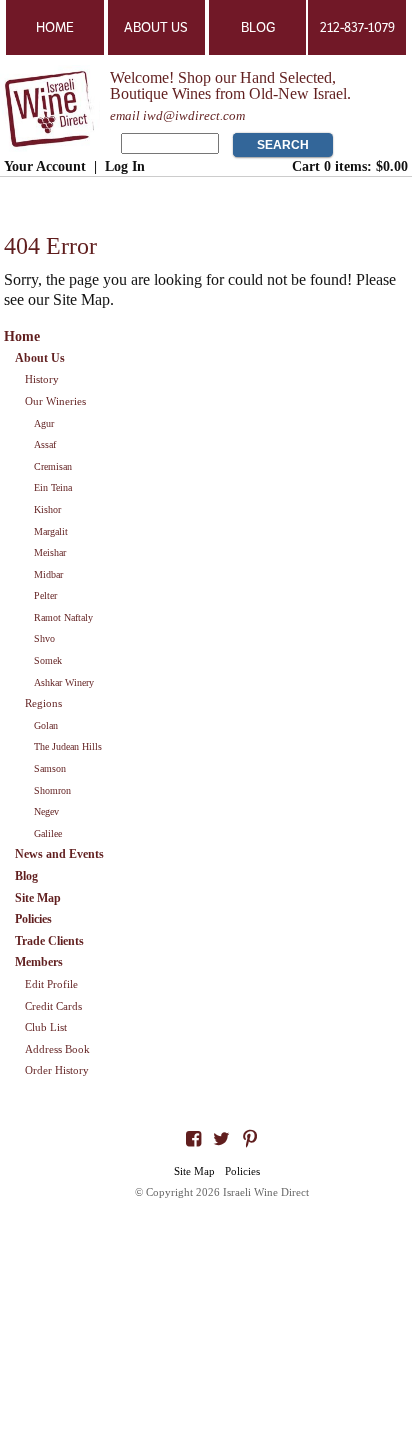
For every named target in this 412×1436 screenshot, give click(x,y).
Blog (258, 27)
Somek (48, 660)
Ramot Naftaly (63, 617)
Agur (44, 423)
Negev (46, 811)
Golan (46, 725)
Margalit (51, 531)
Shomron (52, 790)
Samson (50, 768)
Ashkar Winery (64, 682)
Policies (33, 919)
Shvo (44, 638)
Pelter (45, 595)
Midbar (48, 574)
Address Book (57, 1049)
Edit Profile (51, 984)
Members (39, 962)
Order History (57, 1070)
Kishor (47, 509)
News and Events (59, 854)
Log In (125, 166)
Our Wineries (55, 401)
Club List (46, 1027)
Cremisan (53, 466)
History (42, 379)
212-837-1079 (357, 27)
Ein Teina (53, 487)
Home (55, 27)
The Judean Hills (68, 746)
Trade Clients (49, 941)
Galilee (48, 833)
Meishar (50, 552)
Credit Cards (53, 1006)
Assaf (45, 444)
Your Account (45, 166)
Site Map (38, 898)
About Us (156, 27)
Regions (43, 703)
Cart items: (350, 166)
